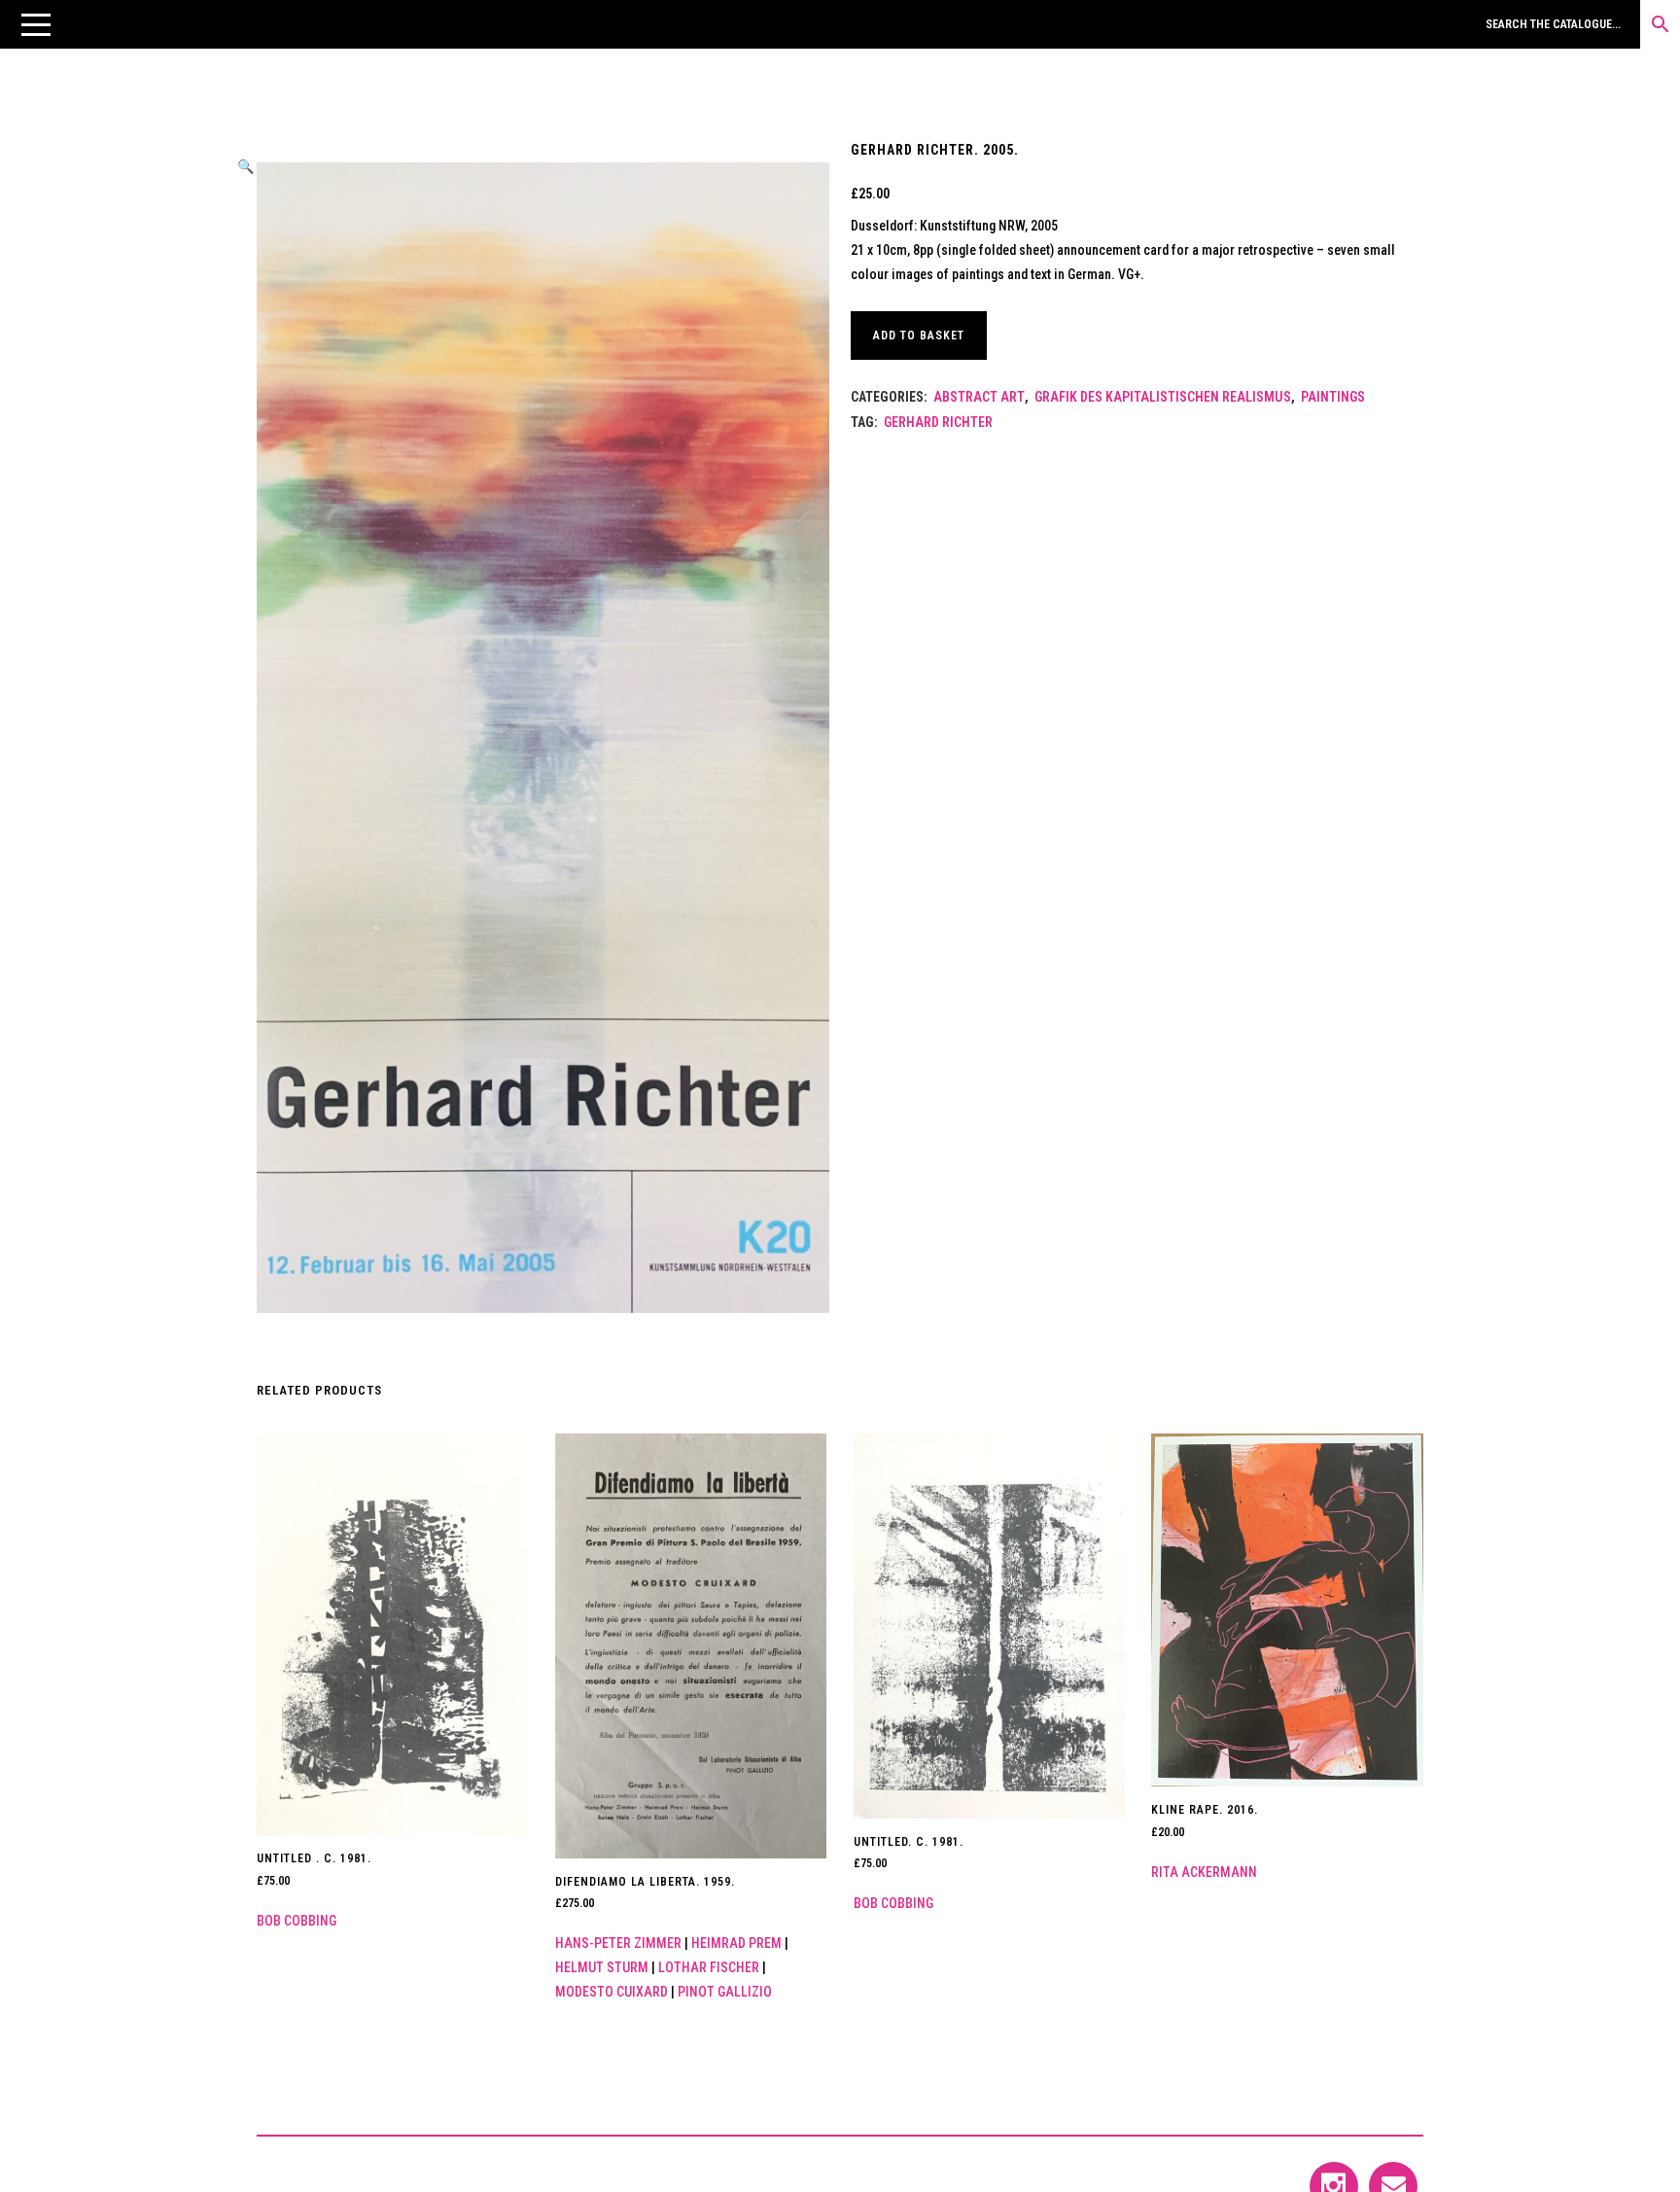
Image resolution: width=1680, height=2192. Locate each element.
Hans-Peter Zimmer (618, 1943)
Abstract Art (979, 397)
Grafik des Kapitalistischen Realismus (1163, 397)
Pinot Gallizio (725, 1992)
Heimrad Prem (736, 1943)
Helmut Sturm (602, 1967)
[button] (36, 24)
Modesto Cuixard (612, 1992)
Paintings (1333, 397)
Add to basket (919, 336)
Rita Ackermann (1204, 1872)
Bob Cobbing (297, 1921)
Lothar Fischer (709, 1967)
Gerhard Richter (938, 422)
